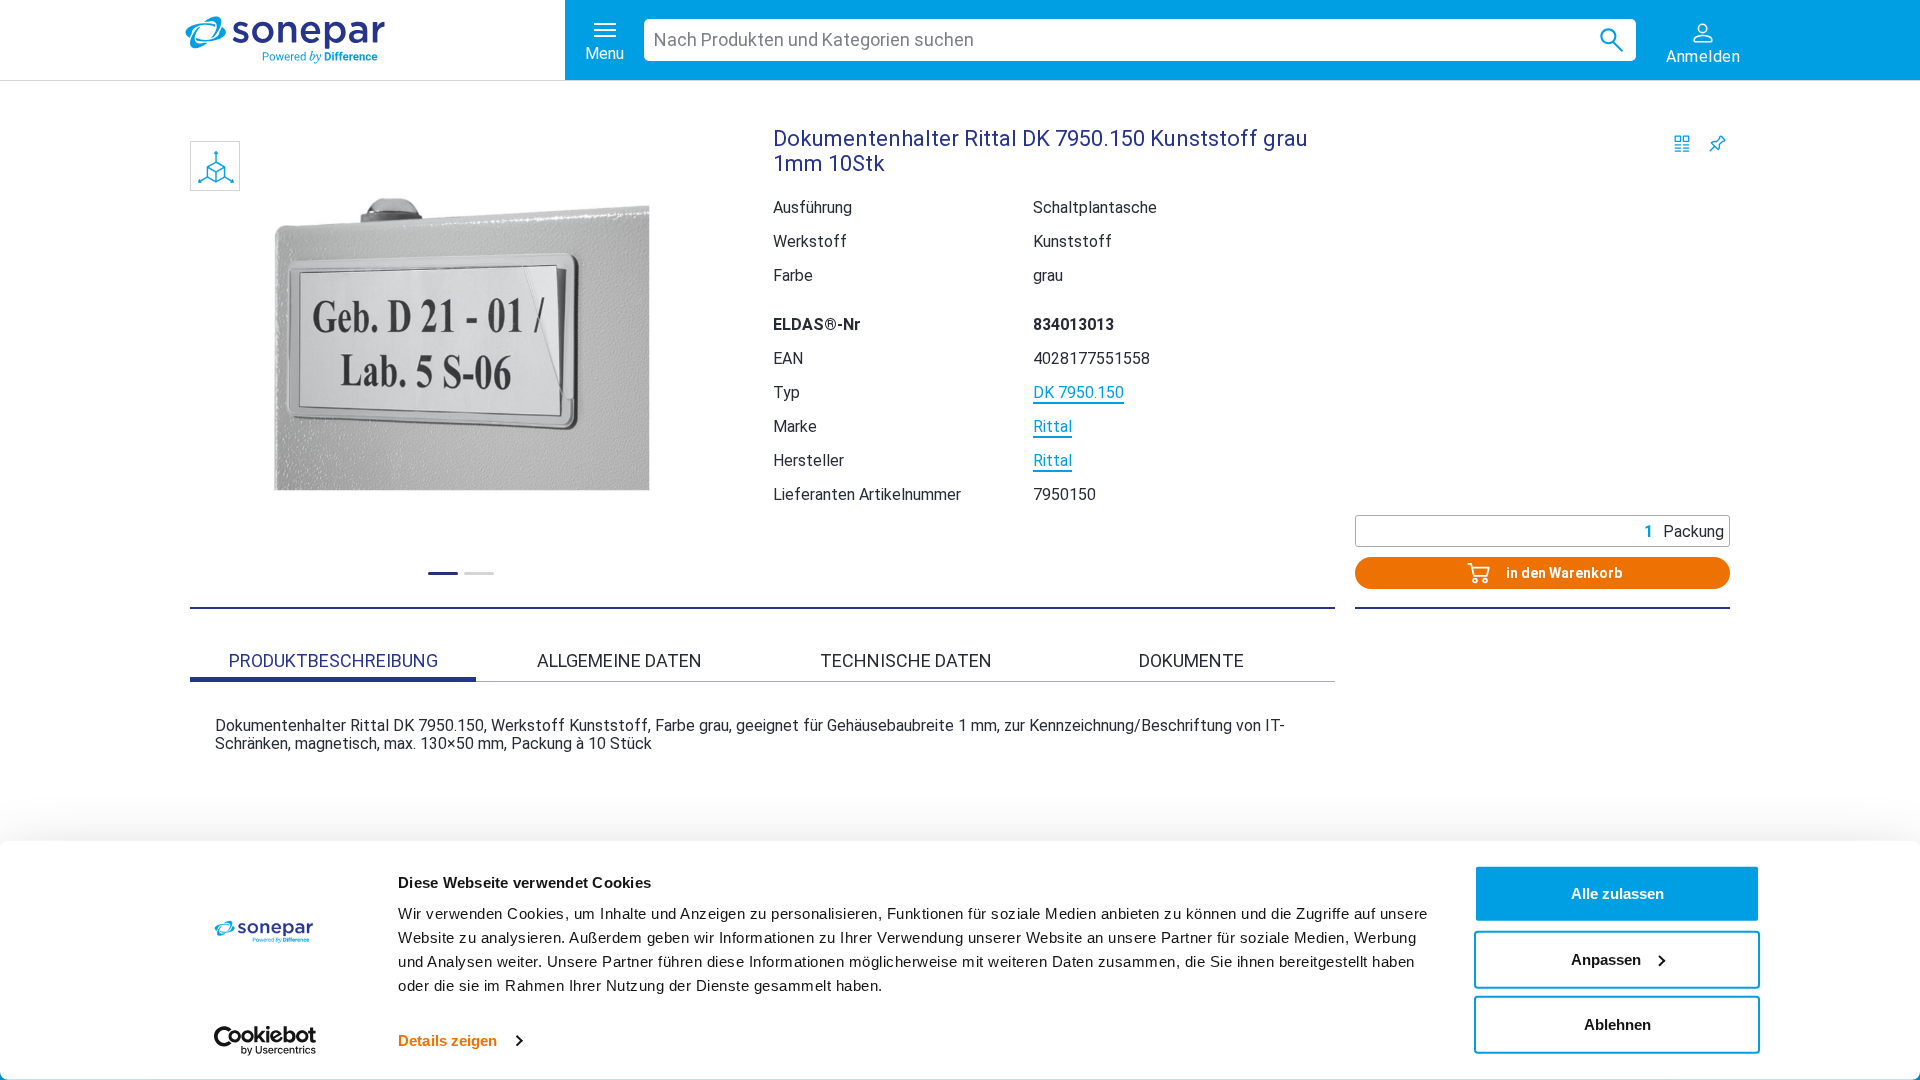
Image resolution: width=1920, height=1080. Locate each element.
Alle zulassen (1617, 893)
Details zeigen (447, 1040)
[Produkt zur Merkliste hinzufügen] (1717, 143)
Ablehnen (1617, 1024)
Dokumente (1191, 660)
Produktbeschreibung (333, 660)
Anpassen (1606, 958)
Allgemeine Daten (619, 660)
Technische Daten (906, 660)
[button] (461, 344)
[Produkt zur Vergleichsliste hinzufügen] (1682, 143)
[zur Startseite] (375, 40)
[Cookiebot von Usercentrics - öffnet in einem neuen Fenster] (265, 1041)
